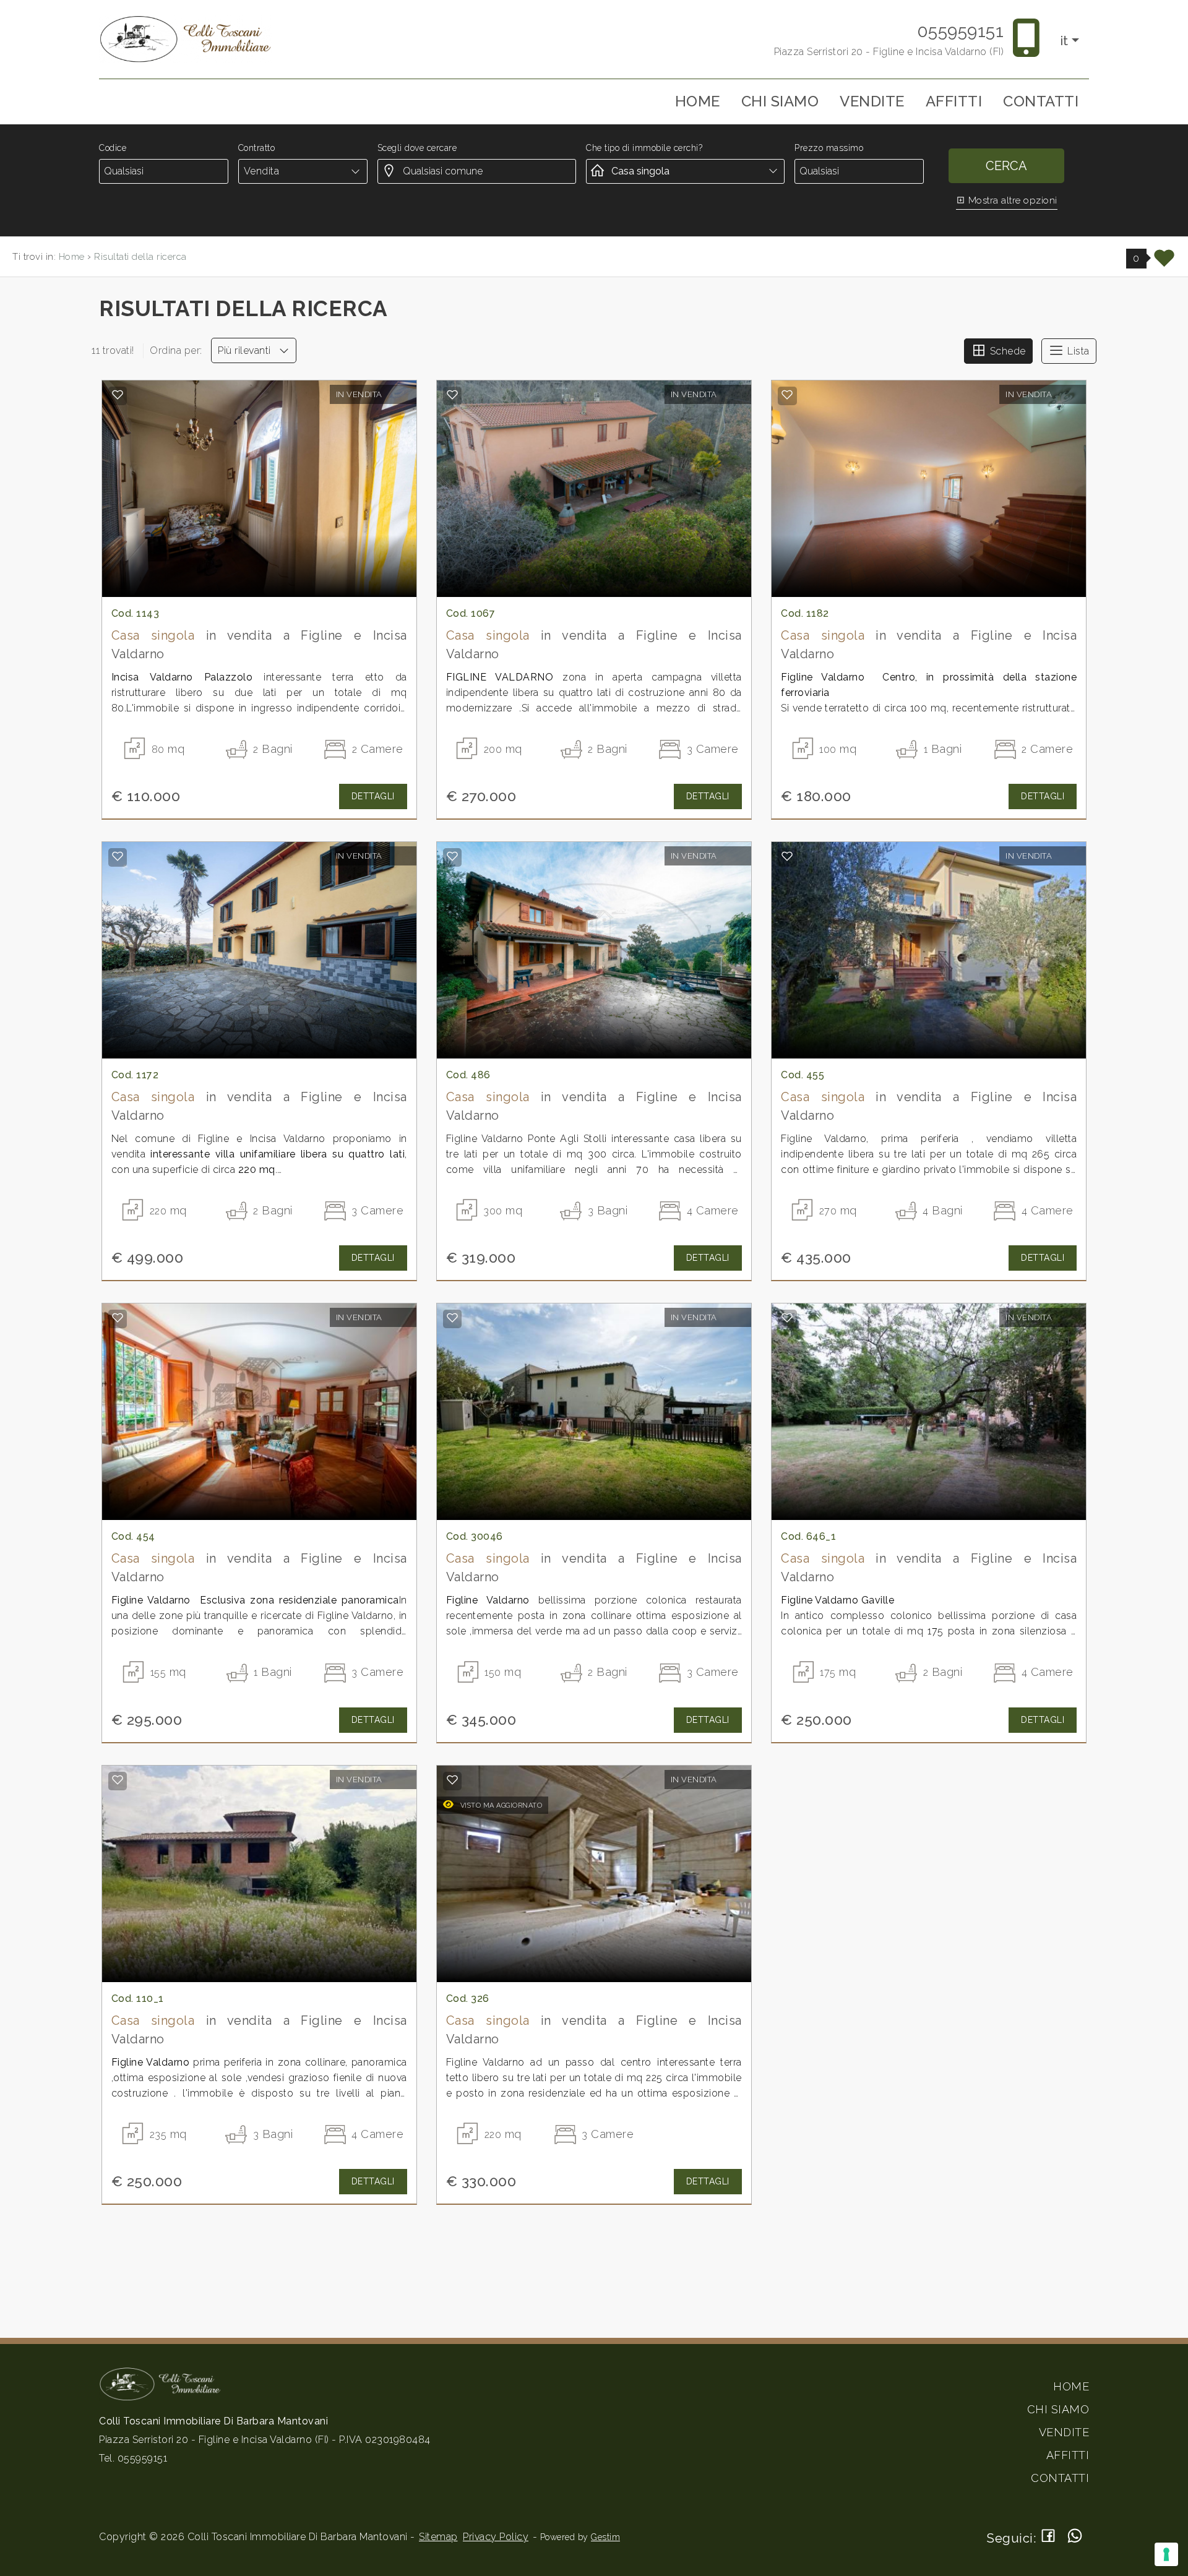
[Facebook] (1048, 2537)
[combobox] (303, 171)
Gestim (605, 2537)
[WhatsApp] (1075, 2537)
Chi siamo (780, 101)
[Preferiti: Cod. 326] (453, 1780)
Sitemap (438, 2537)
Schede (1006, 351)
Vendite (872, 101)
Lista (1077, 351)
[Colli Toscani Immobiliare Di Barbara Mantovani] (186, 39)
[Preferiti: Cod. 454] (118, 1318)
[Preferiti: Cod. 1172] (118, 856)
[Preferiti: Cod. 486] (453, 856)
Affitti (954, 101)
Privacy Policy (496, 2537)
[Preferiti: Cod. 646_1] (787, 1318)
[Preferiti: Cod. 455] (787, 856)
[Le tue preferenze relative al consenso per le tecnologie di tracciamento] (1166, 2554)
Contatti (1041, 101)
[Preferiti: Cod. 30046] (453, 1318)
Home (698, 101)
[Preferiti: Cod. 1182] (787, 395)
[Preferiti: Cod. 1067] (453, 395)
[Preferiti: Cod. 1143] (118, 395)
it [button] (1065, 41)
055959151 (961, 31)
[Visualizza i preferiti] (1164, 263)
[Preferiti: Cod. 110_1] (118, 1780)
